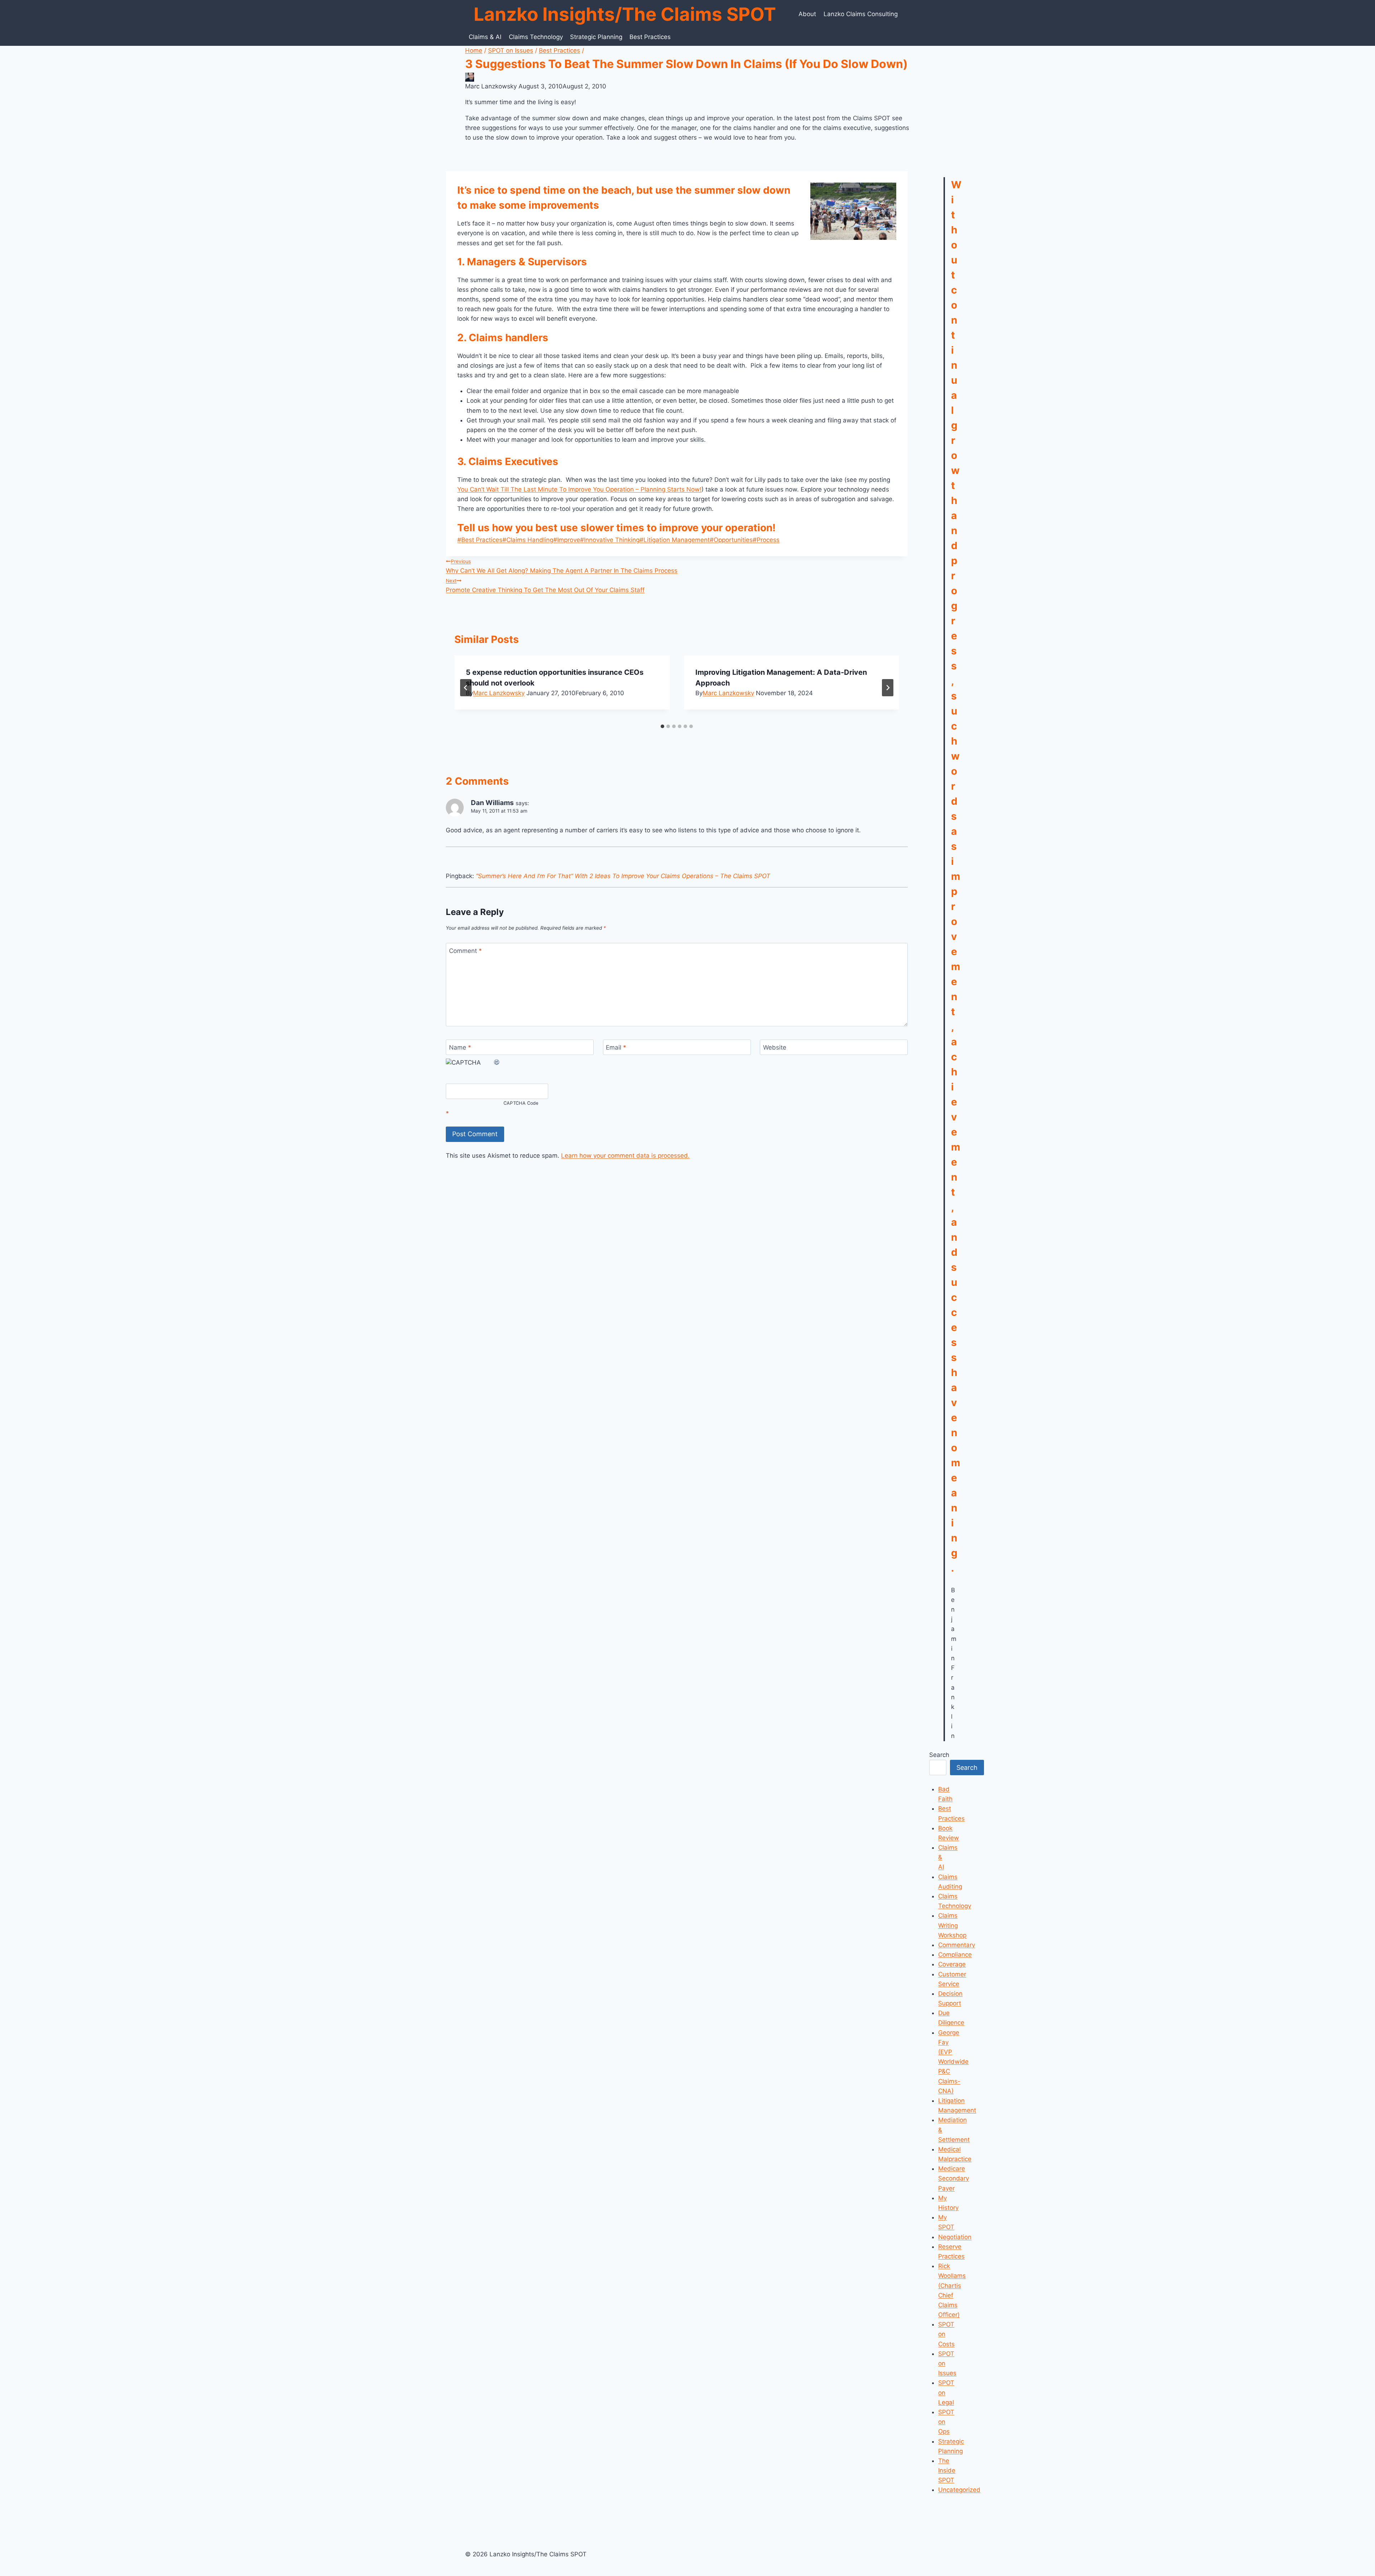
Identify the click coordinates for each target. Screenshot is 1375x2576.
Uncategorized (959, 2490)
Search (939, 1755)
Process (766, 540)
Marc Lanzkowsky (499, 693)
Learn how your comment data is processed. (625, 1156)
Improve (567, 540)
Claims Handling (528, 540)
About (807, 14)
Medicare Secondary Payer (954, 2178)
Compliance (955, 1955)
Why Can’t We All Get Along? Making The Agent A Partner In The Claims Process (562, 566)
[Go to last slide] (466, 688)
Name (460, 1047)
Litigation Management (675, 540)
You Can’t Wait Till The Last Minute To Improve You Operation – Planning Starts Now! (579, 489)
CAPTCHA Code (521, 1103)
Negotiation (955, 2237)
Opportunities (731, 540)
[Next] (888, 688)
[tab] (662, 726)
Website (775, 1047)
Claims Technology (536, 37)
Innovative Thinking (610, 540)
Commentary (957, 1945)
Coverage (952, 1964)
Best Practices (650, 37)
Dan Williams (492, 803)
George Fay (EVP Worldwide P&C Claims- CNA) (953, 2062)
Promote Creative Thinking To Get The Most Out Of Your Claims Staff (545, 586)
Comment (465, 951)
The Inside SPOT (947, 2470)
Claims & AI (485, 37)
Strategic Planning (596, 37)
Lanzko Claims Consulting (861, 14)
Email (616, 1047)
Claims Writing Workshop (952, 1925)
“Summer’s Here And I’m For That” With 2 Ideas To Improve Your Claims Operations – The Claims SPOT (623, 876)
